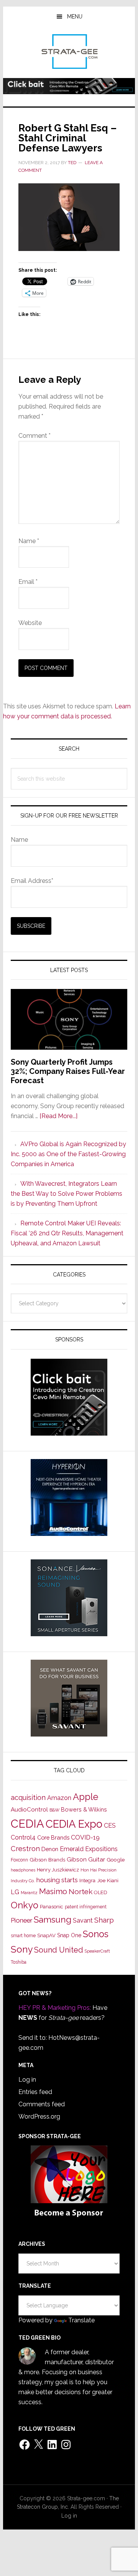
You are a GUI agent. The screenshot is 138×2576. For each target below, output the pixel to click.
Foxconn (19, 1860)
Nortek (80, 1891)
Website (30, 623)
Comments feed (42, 2104)
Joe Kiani (108, 1880)
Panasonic (52, 1907)
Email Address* (32, 881)
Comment (34, 436)
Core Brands (53, 1837)
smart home (23, 1936)
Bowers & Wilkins (84, 1809)
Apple (85, 1797)
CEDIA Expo (74, 1824)
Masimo (53, 1891)
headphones (23, 1870)
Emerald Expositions (89, 1849)
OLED (101, 1892)
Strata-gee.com (69, 52)
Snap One (69, 1935)
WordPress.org (39, 2116)
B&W (54, 1810)
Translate (81, 2320)
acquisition (28, 1797)
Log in (27, 2080)
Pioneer (21, 1920)
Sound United (59, 1950)
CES (110, 1826)
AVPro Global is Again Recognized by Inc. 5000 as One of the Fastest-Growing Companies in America (68, 1154)
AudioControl (29, 1810)
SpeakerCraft (97, 1951)
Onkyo (25, 1905)
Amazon (59, 1798)
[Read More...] (58, 1116)
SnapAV (46, 1935)
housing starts (57, 1880)
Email (28, 582)
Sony (22, 1949)
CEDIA (27, 1824)
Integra (87, 1880)
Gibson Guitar (86, 1860)
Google (116, 1860)
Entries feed (35, 2092)
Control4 (23, 1837)
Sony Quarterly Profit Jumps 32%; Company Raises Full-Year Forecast (68, 1071)
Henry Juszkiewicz (58, 1870)
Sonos (96, 1934)
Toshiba (19, 1962)
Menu (75, 17)
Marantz (29, 1893)
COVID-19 (85, 1837)
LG (15, 1892)
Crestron (25, 1849)
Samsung (53, 1920)
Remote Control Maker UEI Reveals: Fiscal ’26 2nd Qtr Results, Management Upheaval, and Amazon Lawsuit (67, 1233)
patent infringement (86, 1907)
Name (29, 541)
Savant (83, 1920)
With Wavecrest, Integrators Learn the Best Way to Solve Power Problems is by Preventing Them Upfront (67, 1194)
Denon (50, 1849)
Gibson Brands (47, 1860)
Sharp (104, 1920)
